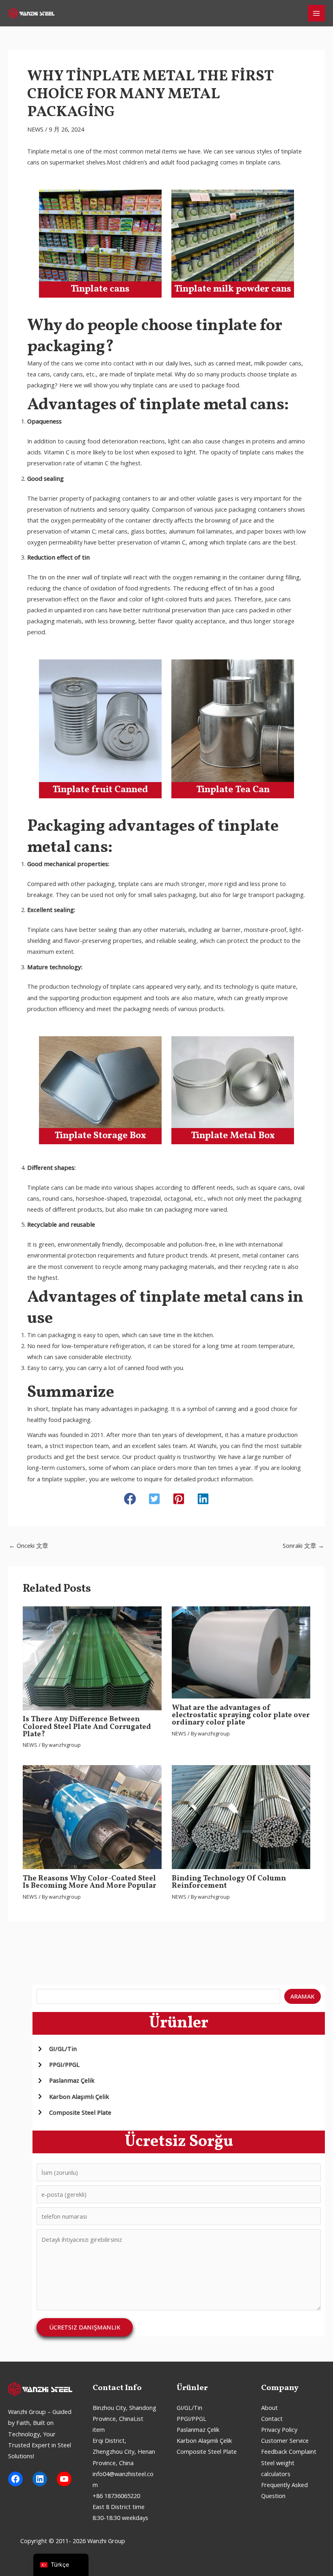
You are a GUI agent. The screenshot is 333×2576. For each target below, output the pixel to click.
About (269, 2407)
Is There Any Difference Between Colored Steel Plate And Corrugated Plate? (87, 1727)
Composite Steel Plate (207, 2451)
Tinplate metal (47, 151)
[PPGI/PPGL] (58, 2065)
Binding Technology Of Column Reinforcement (229, 1882)
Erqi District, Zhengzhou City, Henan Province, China (124, 2451)
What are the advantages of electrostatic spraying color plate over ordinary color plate (241, 1715)
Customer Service (285, 2440)
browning (219, 520)
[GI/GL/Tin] (57, 2049)
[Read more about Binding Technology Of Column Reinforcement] (241, 1816)
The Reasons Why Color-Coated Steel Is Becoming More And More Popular (90, 1882)
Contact (272, 2418)
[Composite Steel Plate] (74, 2112)
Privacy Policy (279, 2429)
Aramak (302, 1996)
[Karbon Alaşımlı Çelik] (73, 2097)
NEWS (35, 129)
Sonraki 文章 (303, 1545)
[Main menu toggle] (316, 13)
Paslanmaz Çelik (198, 2429)
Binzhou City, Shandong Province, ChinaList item (124, 2418)
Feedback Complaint (289, 2451)
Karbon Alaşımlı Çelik (204, 2440)
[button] (130, 1499)
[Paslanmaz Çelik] (66, 2080)
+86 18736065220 (116, 2496)
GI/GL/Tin (189, 2407)
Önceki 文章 (29, 1545)
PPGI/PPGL (191, 2418)
